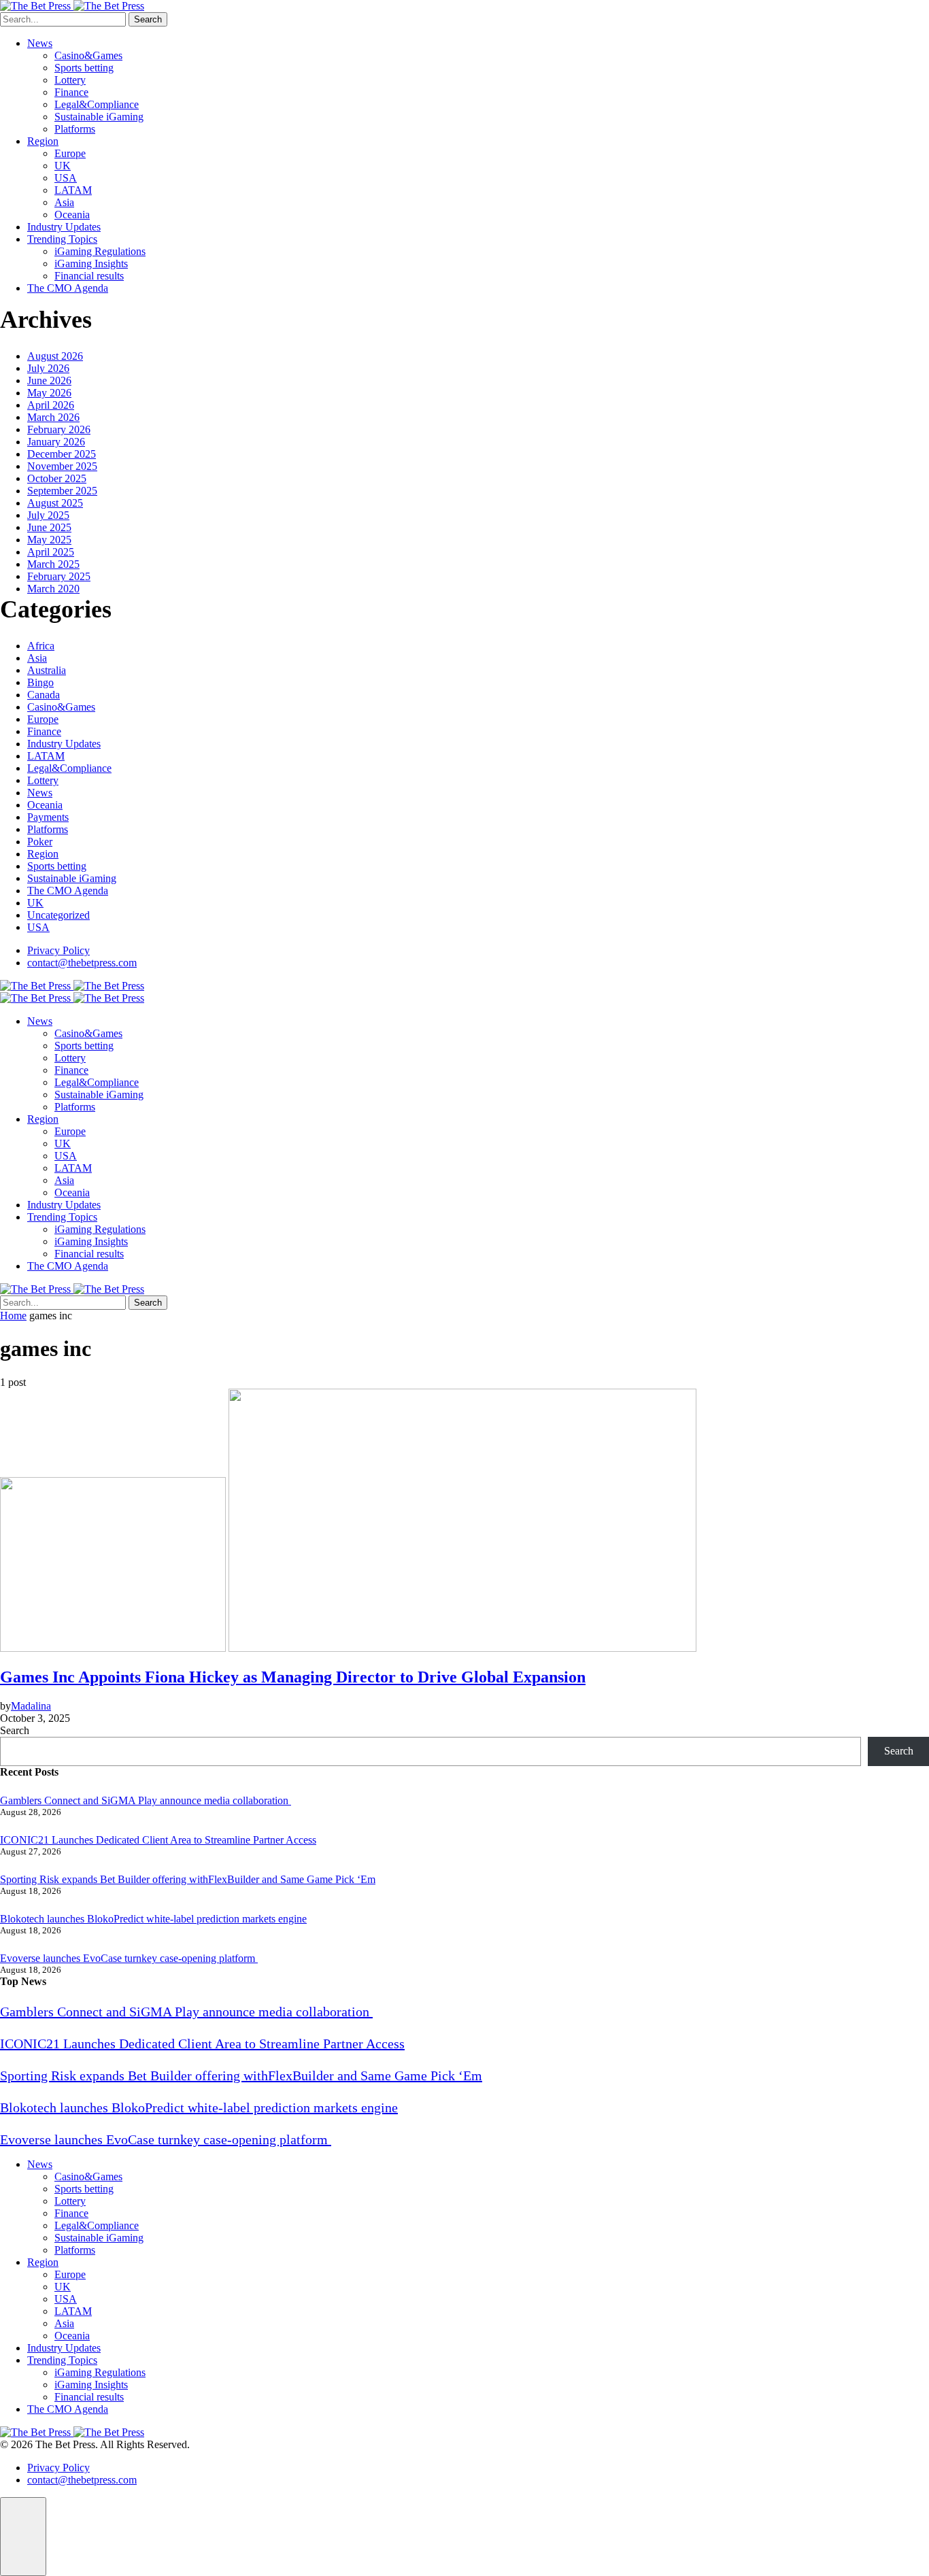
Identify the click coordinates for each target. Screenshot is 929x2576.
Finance (71, 92)
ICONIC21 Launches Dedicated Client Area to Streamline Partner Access (158, 1840)
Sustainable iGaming (99, 117)
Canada (44, 695)
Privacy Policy (58, 950)
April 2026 (51, 405)
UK (63, 166)
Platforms (75, 129)
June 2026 (49, 380)
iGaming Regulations (100, 251)
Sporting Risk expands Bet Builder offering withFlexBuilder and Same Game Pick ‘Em (188, 1879)
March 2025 (53, 564)
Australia (47, 670)
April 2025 (51, 552)
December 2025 (62, 454)
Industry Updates (64, 227)
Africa (41, 646)
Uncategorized (58, 915)
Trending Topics (62, 239)
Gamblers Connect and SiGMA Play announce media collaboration (146, 1800)
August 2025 (55, 503)
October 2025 (57, 478)
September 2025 (62, 491)
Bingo (40, 682)
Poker (40, 842)
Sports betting (84, 68)
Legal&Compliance (97, 104)
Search (148, 19)
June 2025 (49, 527)
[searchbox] (63, 19)
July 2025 (48, 515)
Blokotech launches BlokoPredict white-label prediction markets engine (153, 1919)
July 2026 (48, 368)
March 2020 (53, 589)
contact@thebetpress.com (82, 963)
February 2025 (59, 576)
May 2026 (49, 393)
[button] (23, 2537)
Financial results (89, 276)
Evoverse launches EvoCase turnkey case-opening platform (129, 1958)
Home (13, 1316)
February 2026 (59, 429)
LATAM (73, 190)
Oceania (72, 215)
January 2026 (56, 442)
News (40, 43)
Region (43, 141)
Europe (70, 153)
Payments (48, 817)
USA (66, 178)
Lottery (70, 80)
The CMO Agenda (68, 288)
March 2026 (53, 417)
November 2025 (62, 466)
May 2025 (49, 540)
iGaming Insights (91, 264)
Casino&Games (88, 55)
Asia (64, 202)
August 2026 (55, 356)
